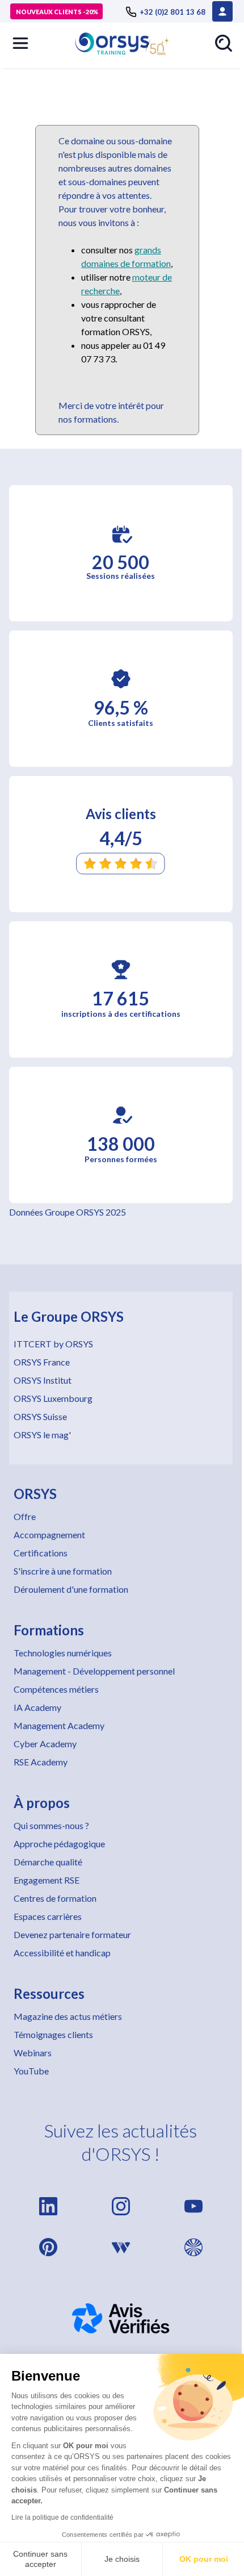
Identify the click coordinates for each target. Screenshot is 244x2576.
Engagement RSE (47, 1880)
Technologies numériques (63, 1653)
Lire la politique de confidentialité (62, 2517)
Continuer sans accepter (40, 2559)
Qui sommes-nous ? (51, 1825)
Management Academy (59, 1725)
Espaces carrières (48, 1916)
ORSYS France (42, 1362)
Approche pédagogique (59, 1844)
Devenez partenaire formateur (72, 1934)
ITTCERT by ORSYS (53, 1344)
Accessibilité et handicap (62, 1953)
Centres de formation (55, 1898)
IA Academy (37, 1707)
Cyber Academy (45, 1744)
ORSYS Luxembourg (53, 1398)
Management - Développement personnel (94, 1671)
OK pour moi (204, 2559)
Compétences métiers (56, 1689)
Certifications (41, 1553)
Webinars (33, 2053)
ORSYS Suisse (40, 1416)
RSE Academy (41, 1762)
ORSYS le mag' (42, 1435)
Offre (25, 1516)
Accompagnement (49, 1535)
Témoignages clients (53, 2034)
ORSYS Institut (43, 1380)
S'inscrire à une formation (63, 1571)
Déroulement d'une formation (71, 1589)
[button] (20, 43)
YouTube (31, 2071)
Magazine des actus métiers (68, 2016)
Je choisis (122, 2559)
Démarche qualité (48, 1862)
